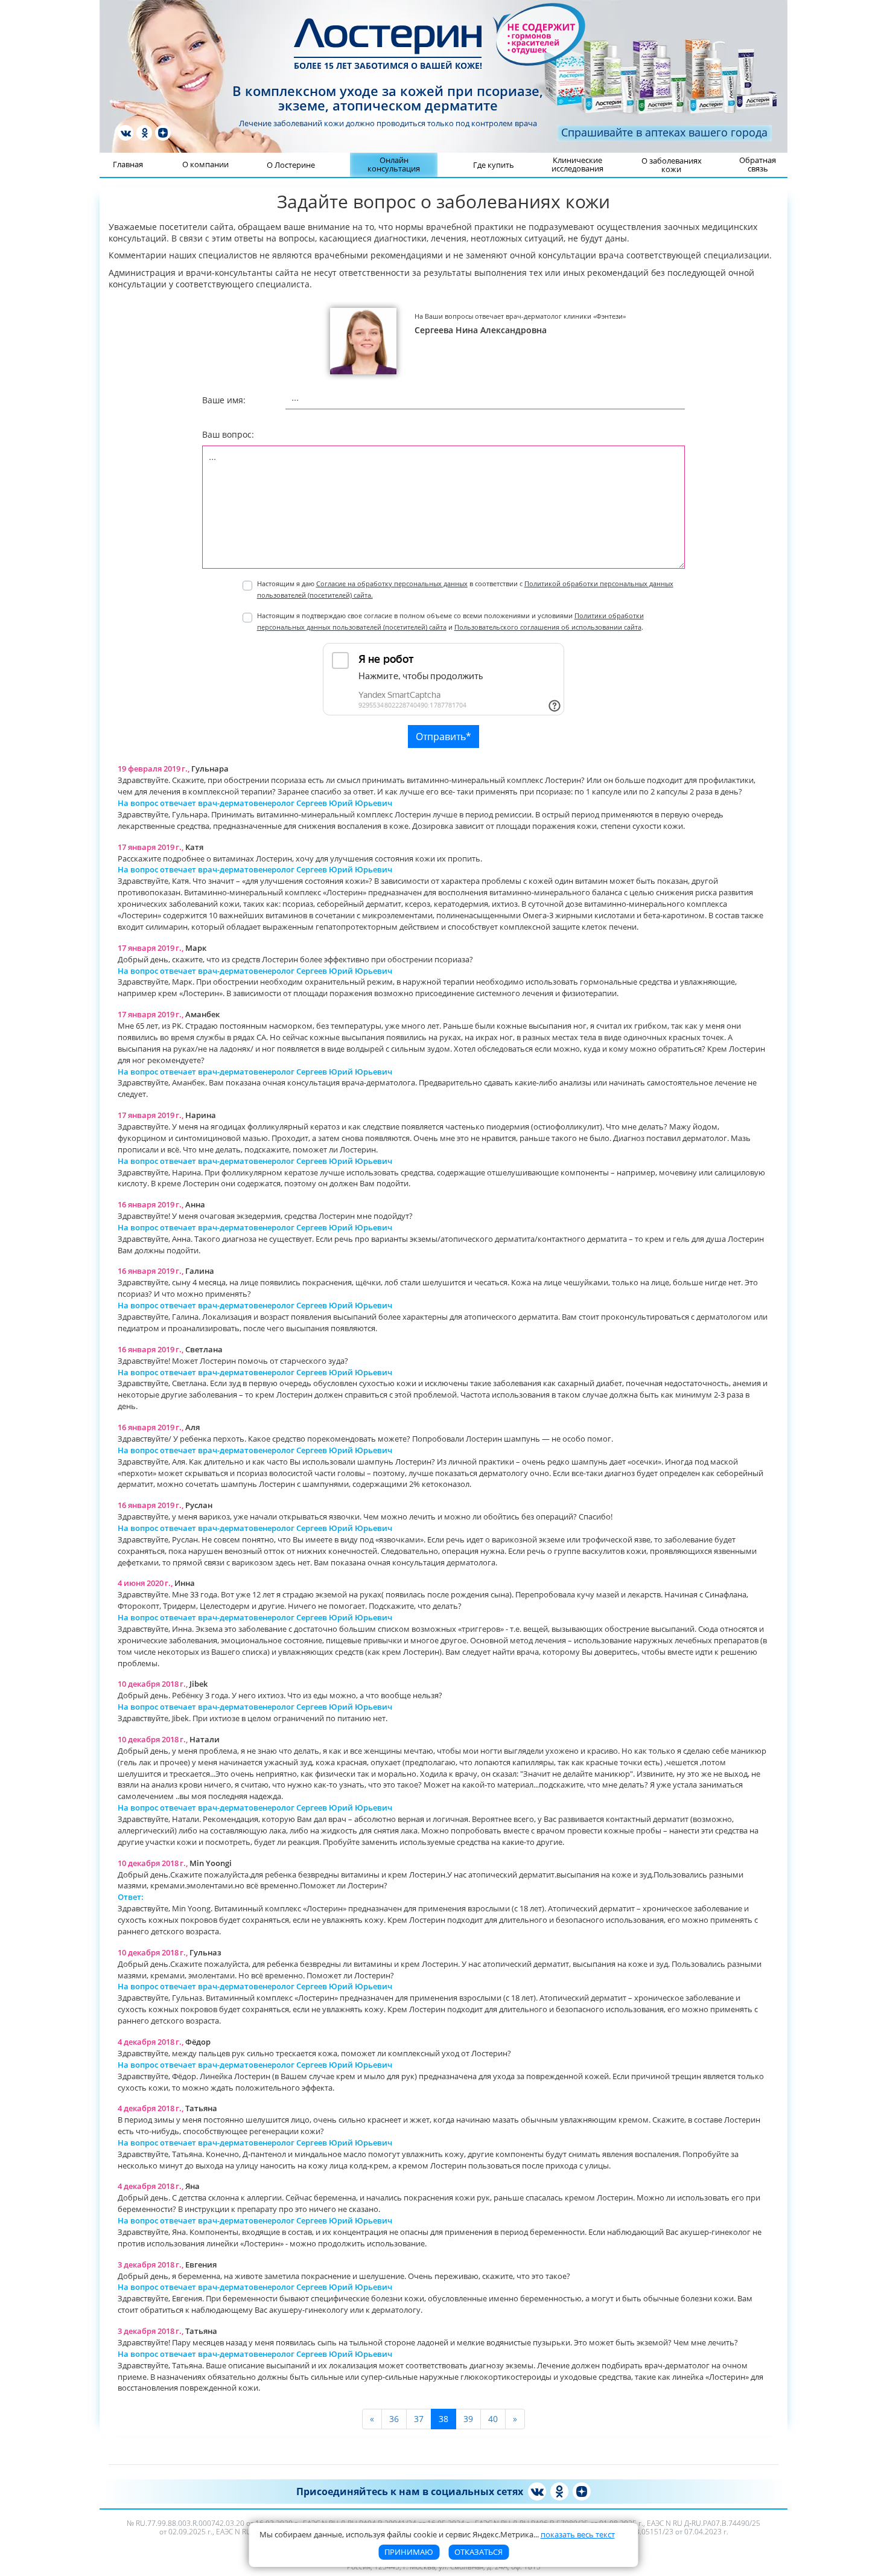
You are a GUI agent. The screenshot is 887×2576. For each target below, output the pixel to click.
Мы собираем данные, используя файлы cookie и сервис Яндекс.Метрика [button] (437, 2534)
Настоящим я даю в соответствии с (465, 589)
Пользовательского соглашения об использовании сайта (548, 627)
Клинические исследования (577, 164)
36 (394, 2419)
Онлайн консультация (394, 164)
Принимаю (409, 2552)
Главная (128, 164)
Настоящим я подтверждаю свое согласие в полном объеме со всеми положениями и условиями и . (450, 621)
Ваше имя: (224, 400)
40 (493, 2419)
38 (443, 2419)
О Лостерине (291, 165)
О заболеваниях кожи (672, 165)
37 (419, 2419)
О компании (205, 164)
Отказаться (478, 2552)
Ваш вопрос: (228, 434)
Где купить (494, 165)
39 (468, 2419)
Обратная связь (758, 164)
